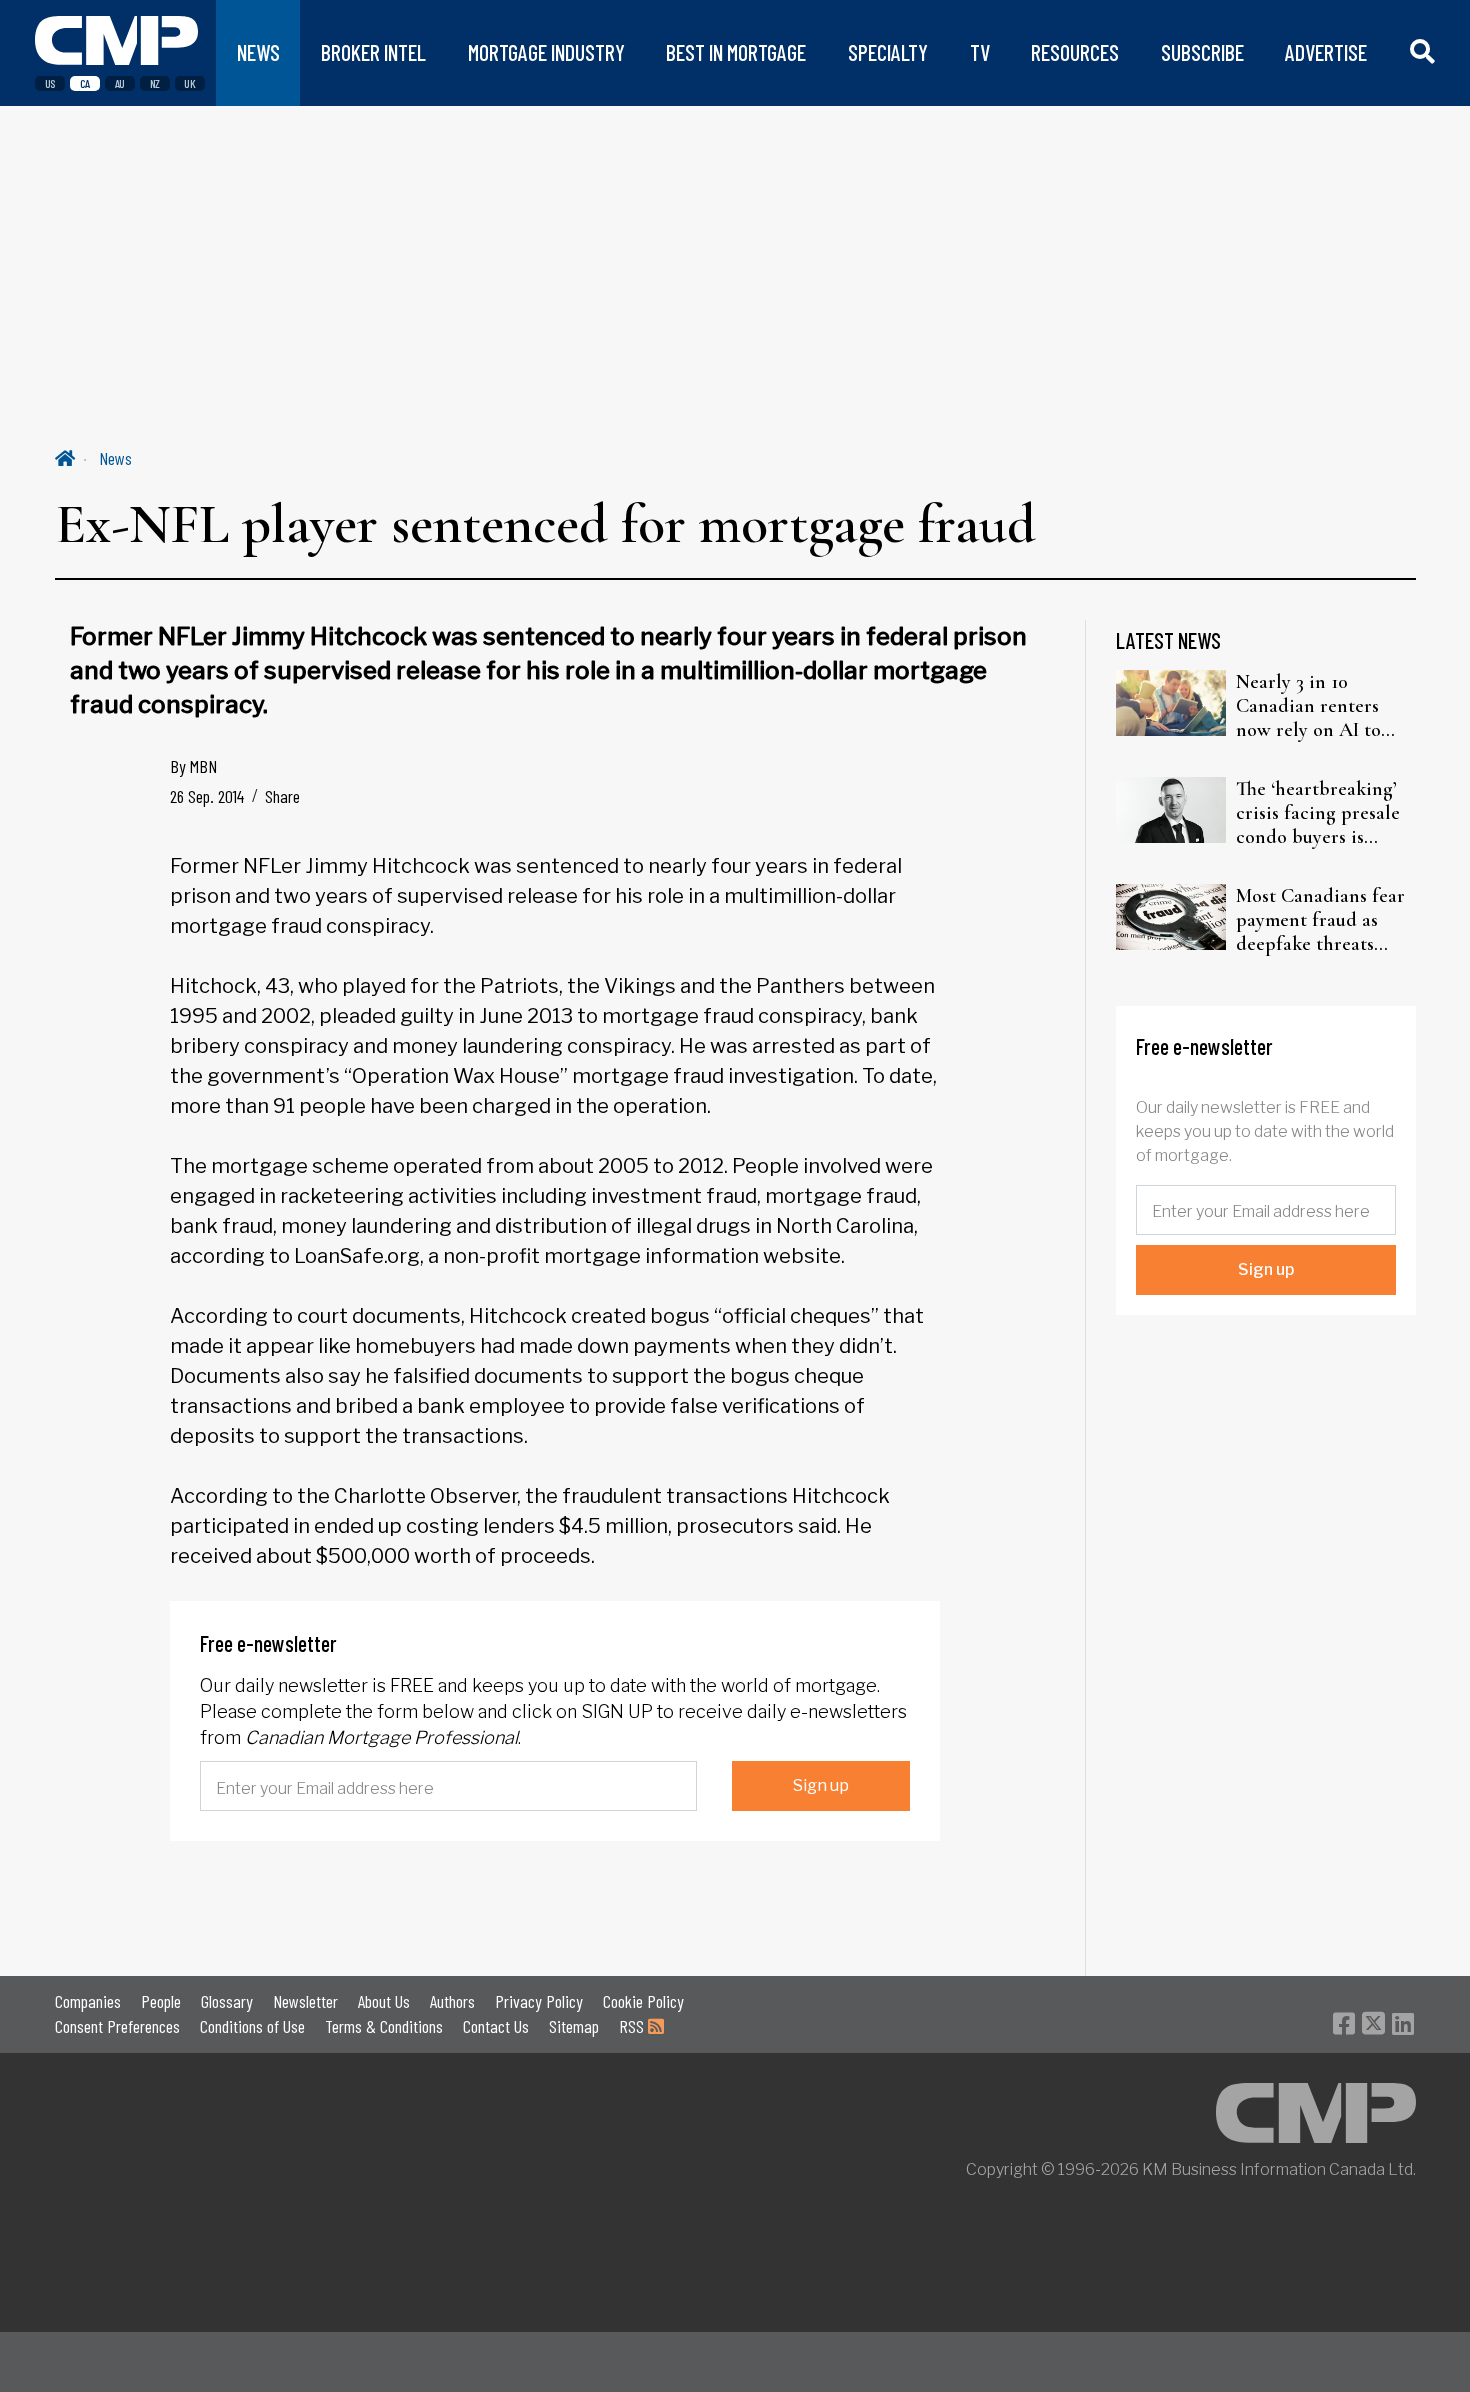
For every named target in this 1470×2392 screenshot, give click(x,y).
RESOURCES (1075, 52)
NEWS (258, 52)
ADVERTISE (1326, 52)
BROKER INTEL (373, 52)
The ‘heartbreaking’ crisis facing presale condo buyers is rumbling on (1318, 813)
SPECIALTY (888, 52)
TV (980, 52)
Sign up (821, 1785)
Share (282, 796)
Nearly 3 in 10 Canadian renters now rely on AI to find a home (1308, 706)
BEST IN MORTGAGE (736, 52)
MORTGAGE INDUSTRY (546, 52)
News (115, 458)
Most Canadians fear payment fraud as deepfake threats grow (1320, 920)
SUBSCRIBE (1202, 52)
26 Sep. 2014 (207, 796)
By (193, 766)
